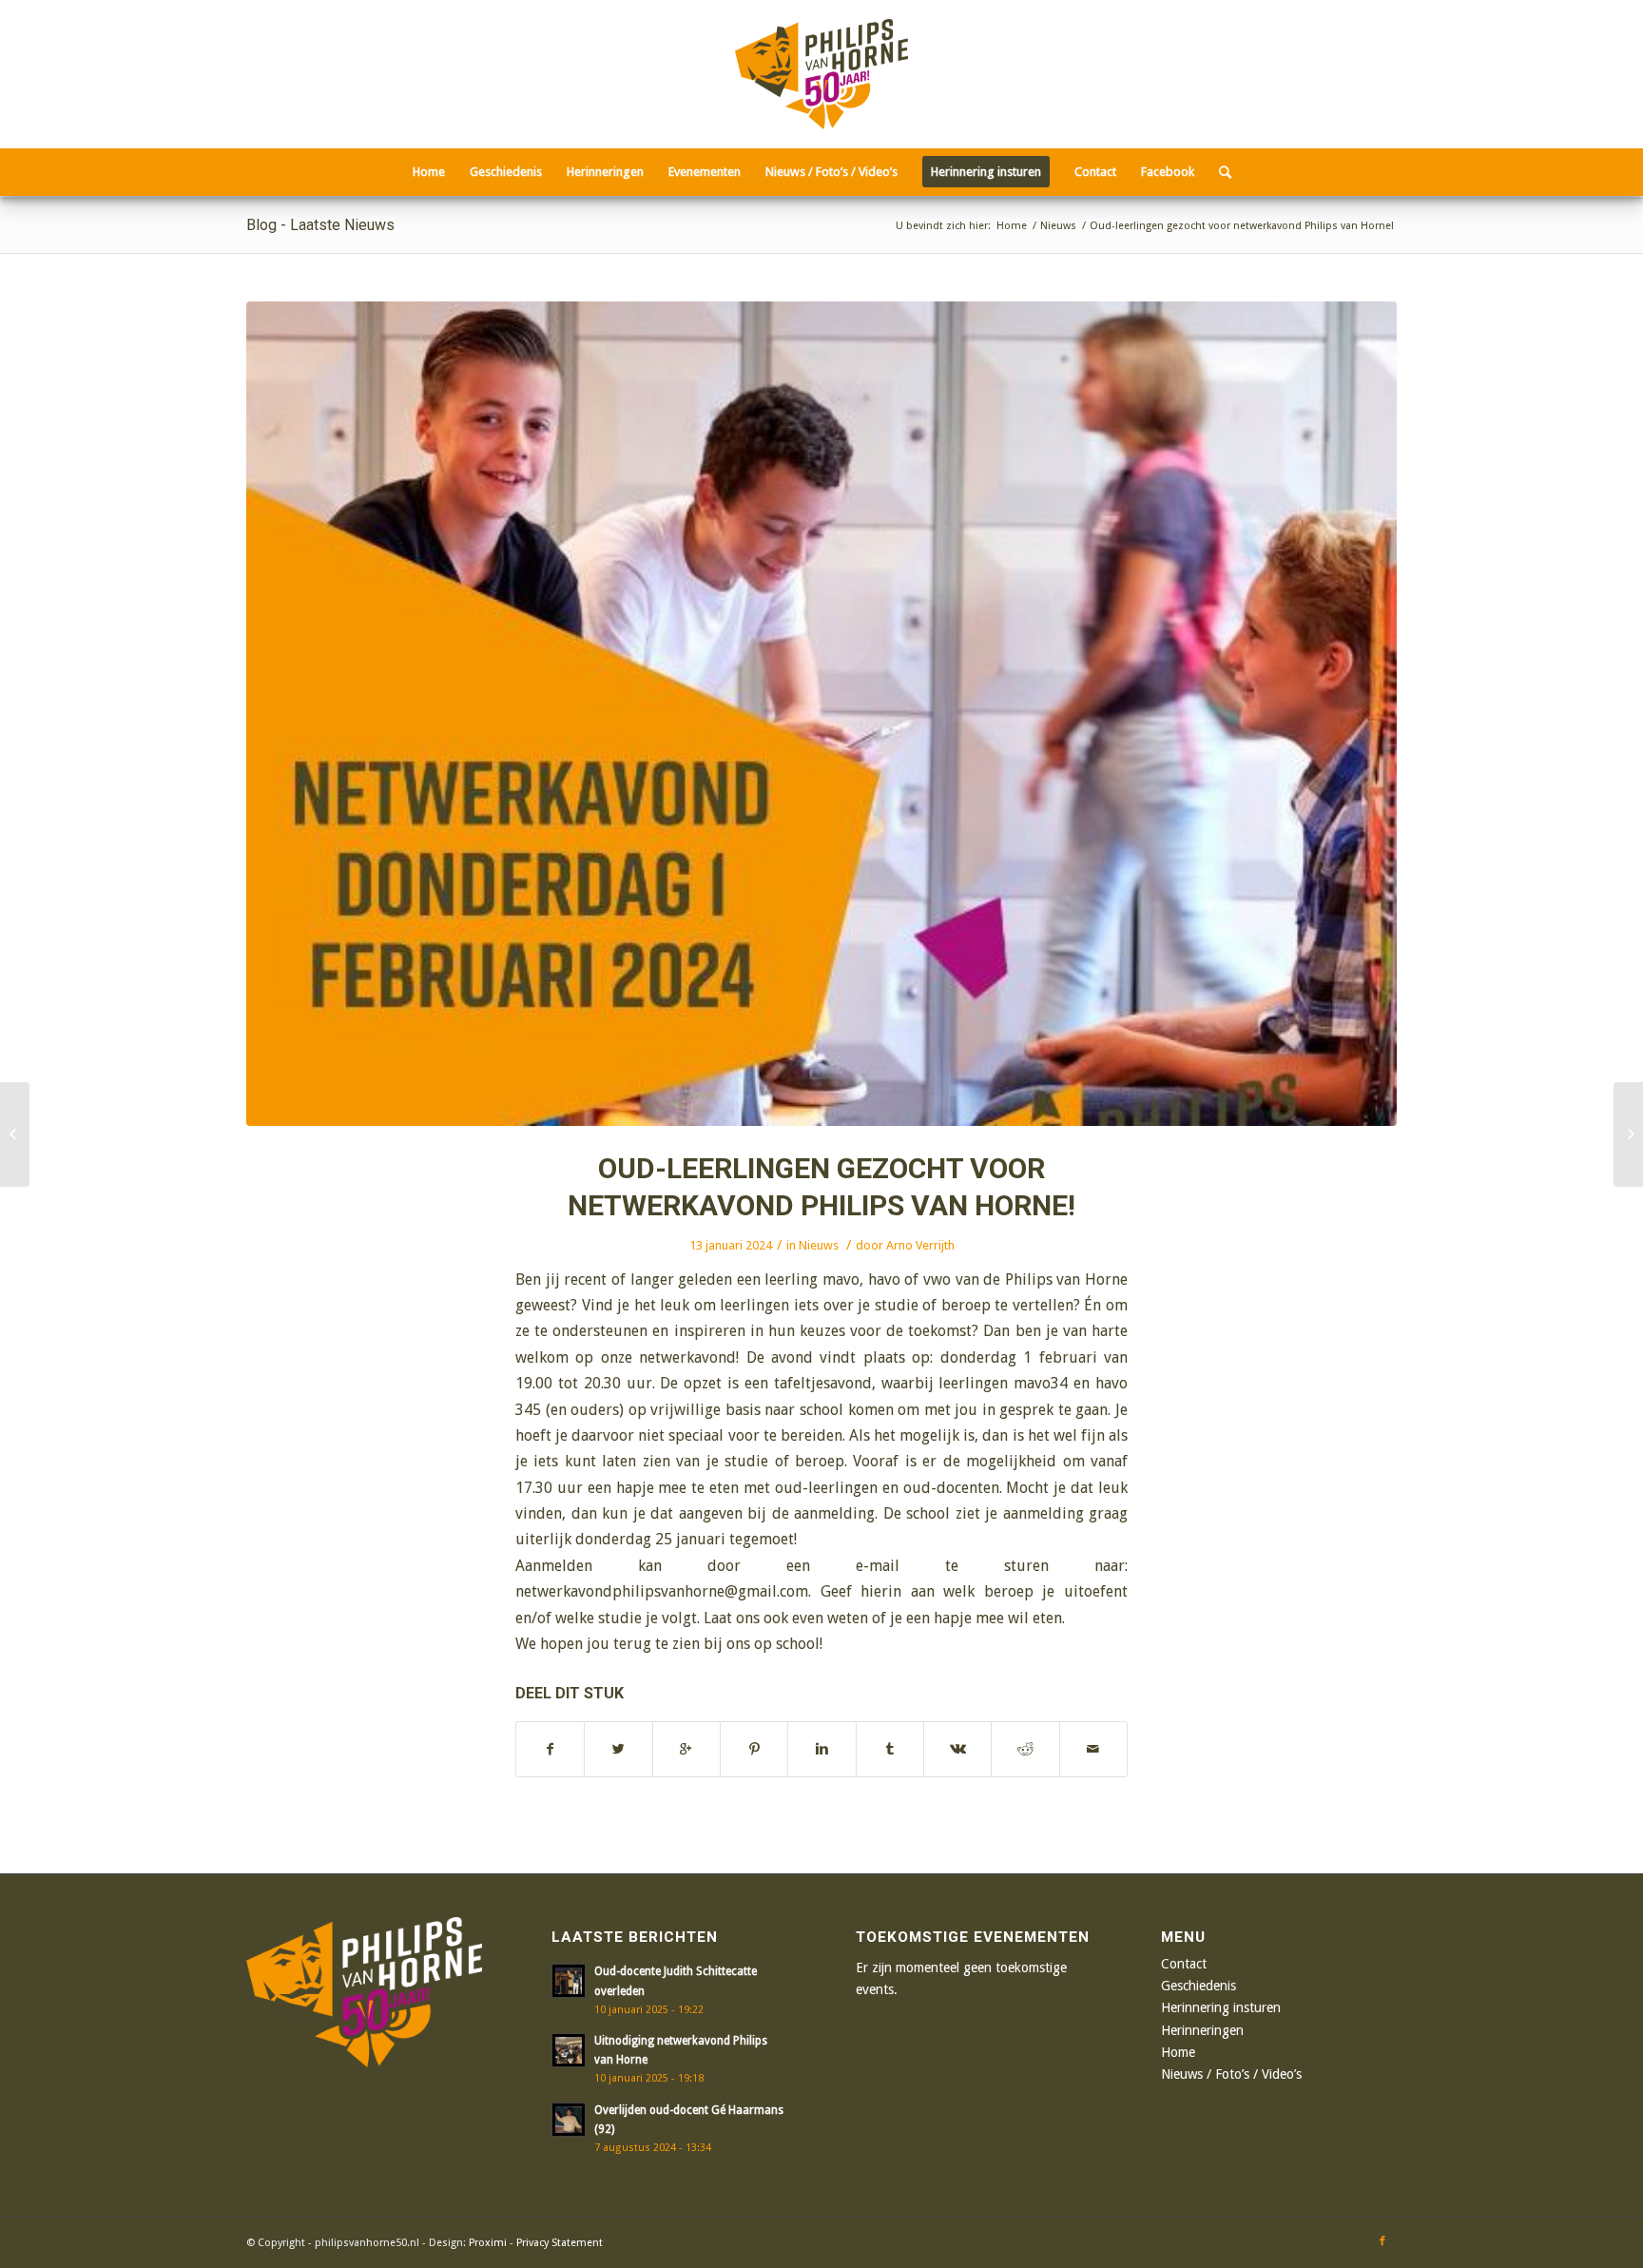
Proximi (488, 2243)
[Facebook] (1382, 2241)
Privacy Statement (560, 2243)
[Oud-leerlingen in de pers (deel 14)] (15, 1134)
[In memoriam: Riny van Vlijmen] (1628, 1134)
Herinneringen (1202, 2030)
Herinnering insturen (1221, 2007)
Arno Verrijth (920, 1245)
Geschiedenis (1198, 1986)
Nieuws (1058, 226)
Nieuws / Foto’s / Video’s (1231, 2074)
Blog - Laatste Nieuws (320, 225)
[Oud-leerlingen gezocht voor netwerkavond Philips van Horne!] (821, 714)
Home (1012, 226)
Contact (1184, 1964)
